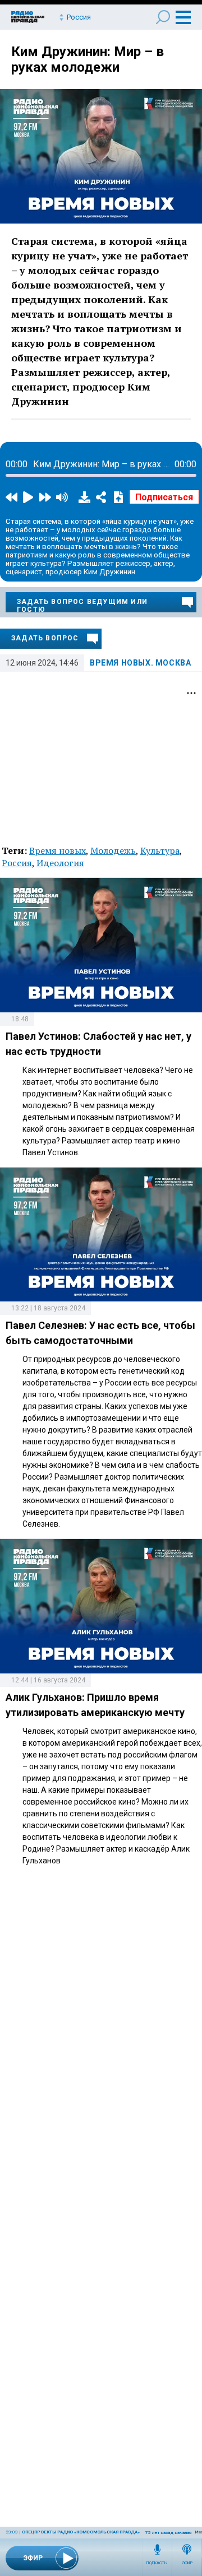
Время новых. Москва (140, 663)
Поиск (163, 17)
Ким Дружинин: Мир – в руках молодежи (88, 59)
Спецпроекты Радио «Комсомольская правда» (81, 2532)
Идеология (60, 863)
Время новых (58, 850)
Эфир (187, 2563)
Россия (17, 863)
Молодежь (113, 850)
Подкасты (157, 2563)
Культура (160, 850)
